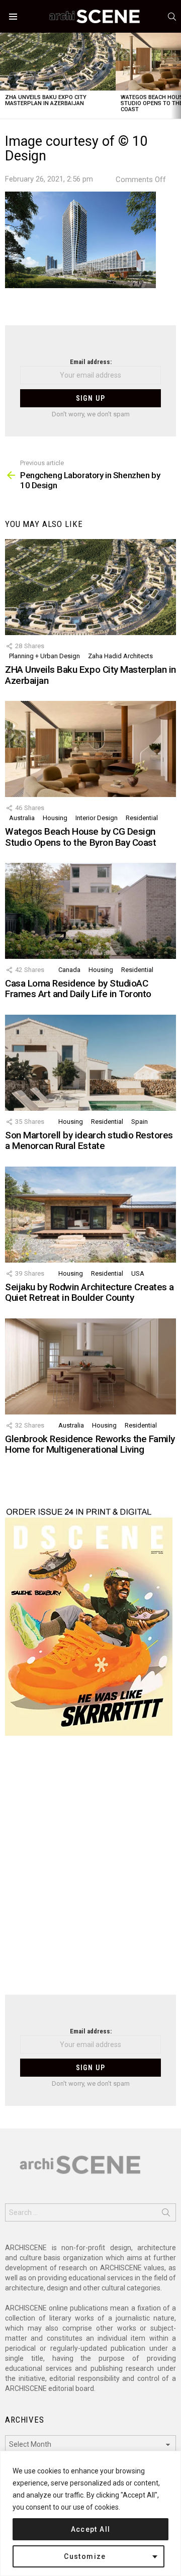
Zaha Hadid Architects (120, 656)
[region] (90, 2513)
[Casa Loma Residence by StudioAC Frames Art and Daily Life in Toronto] (90, 911)
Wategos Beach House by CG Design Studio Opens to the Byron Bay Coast (80, 837)
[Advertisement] (90, 1872)
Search (166, 2214)
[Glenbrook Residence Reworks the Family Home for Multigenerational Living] (90, 1366)
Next (176, 76)
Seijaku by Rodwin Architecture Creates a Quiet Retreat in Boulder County (89, 1292)
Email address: (91, 362)
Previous (5, 76)
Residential (142, 818)
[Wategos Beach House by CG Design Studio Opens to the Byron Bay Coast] (90, 749)
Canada (69, 970)
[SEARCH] (172, 17)
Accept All (91, 2529)
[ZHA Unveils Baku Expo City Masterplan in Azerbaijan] (58, 62)
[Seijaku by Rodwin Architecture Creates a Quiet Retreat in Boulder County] (90, 1215)
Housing (55, 818)
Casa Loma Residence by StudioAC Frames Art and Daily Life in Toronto (78, 989)
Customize (85, 2556)
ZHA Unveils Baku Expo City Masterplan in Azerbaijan (46, 100)
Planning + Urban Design (44, 656)
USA (138, 1273)
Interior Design (97, 818)
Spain (140, 1122)
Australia (22, 818)
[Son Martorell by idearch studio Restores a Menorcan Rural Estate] (90, 1063)
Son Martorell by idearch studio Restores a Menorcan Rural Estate (89, 1140)
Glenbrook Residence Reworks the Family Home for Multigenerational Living (90, 1444)
